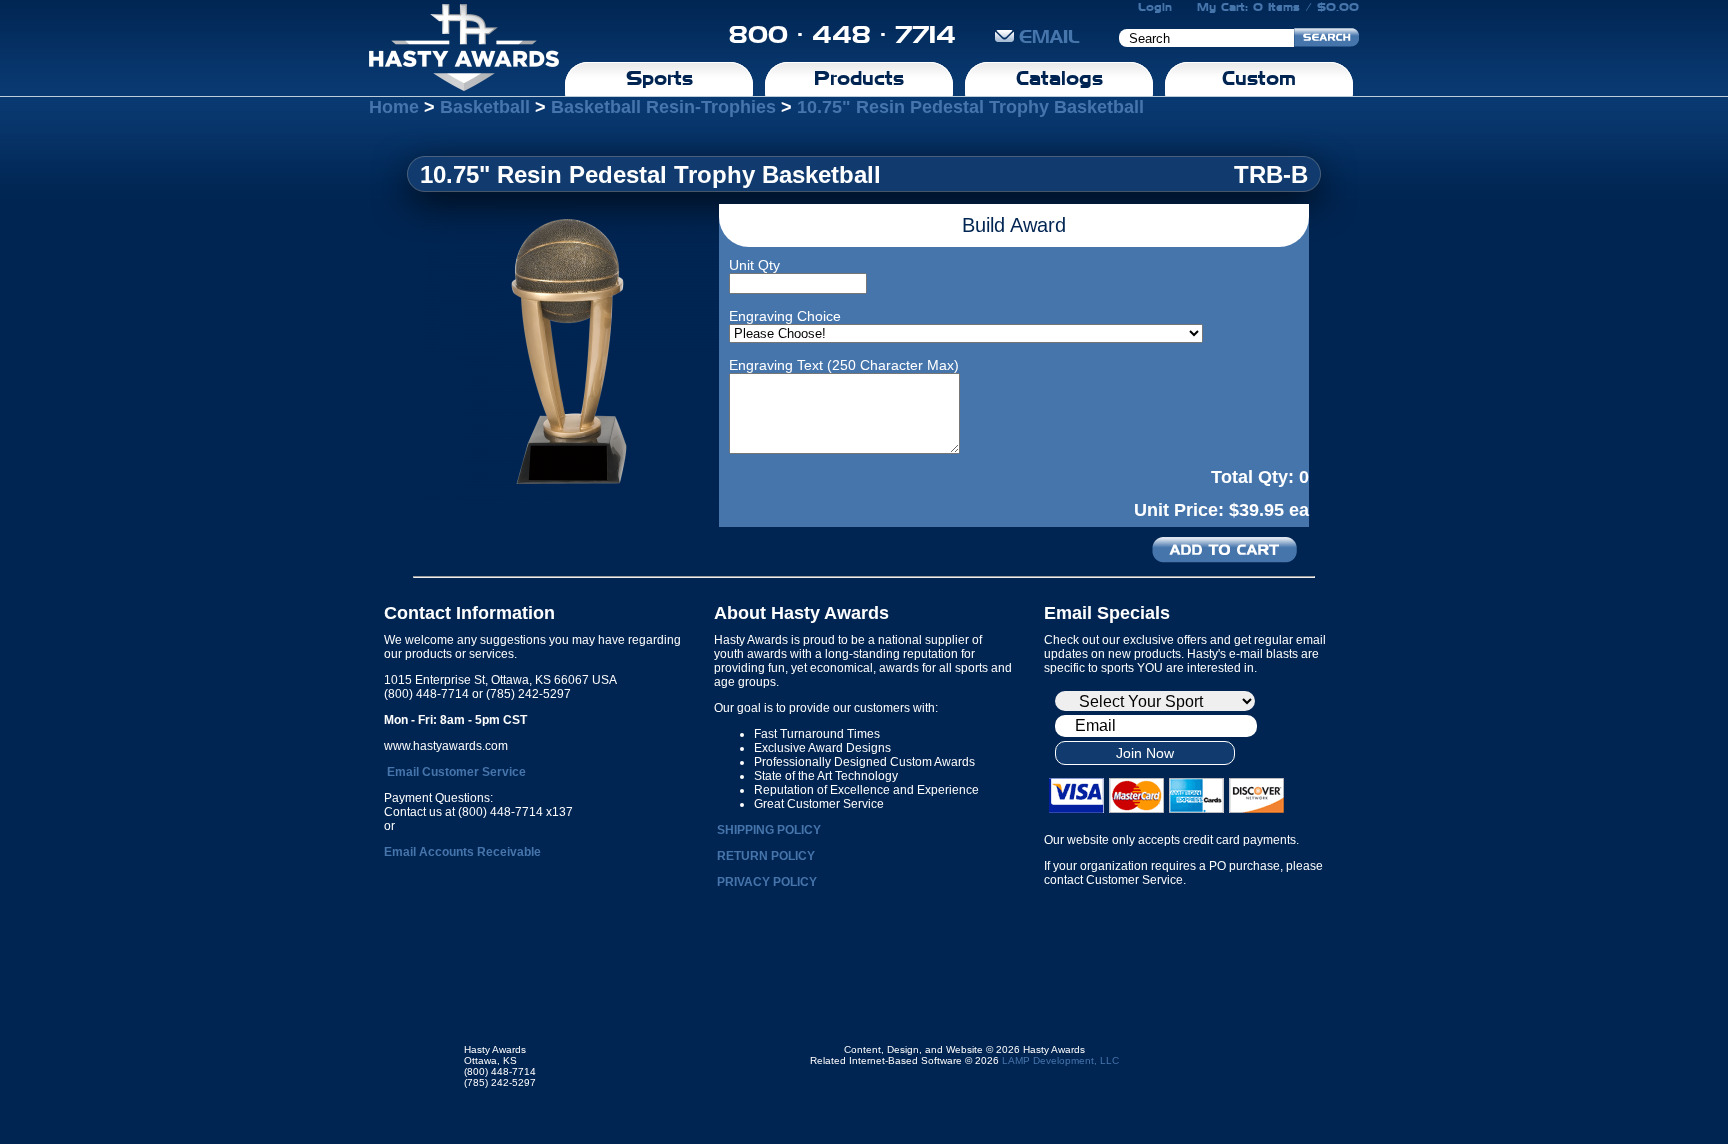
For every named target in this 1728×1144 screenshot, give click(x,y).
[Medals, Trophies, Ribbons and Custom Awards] (464, 48)
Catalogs (1059, 78)
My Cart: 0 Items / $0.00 (1278, 7)
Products (859, 78)
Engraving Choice (785, 316)
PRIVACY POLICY (767, 882)
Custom (1259, 78)
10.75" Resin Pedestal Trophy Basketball (970, 107)
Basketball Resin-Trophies (663, 107)
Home (394, 107)
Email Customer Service (456, 772)
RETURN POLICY (766, 856)
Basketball (485, 107)
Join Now (1145, 753)
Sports (659, 78)
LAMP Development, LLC (1060, 1060)
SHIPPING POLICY (769, 830)
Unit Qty (754, 265)
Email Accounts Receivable (462, 852)
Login (1155, 7)
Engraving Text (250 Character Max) (844, 365)
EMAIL (1049, 36)
